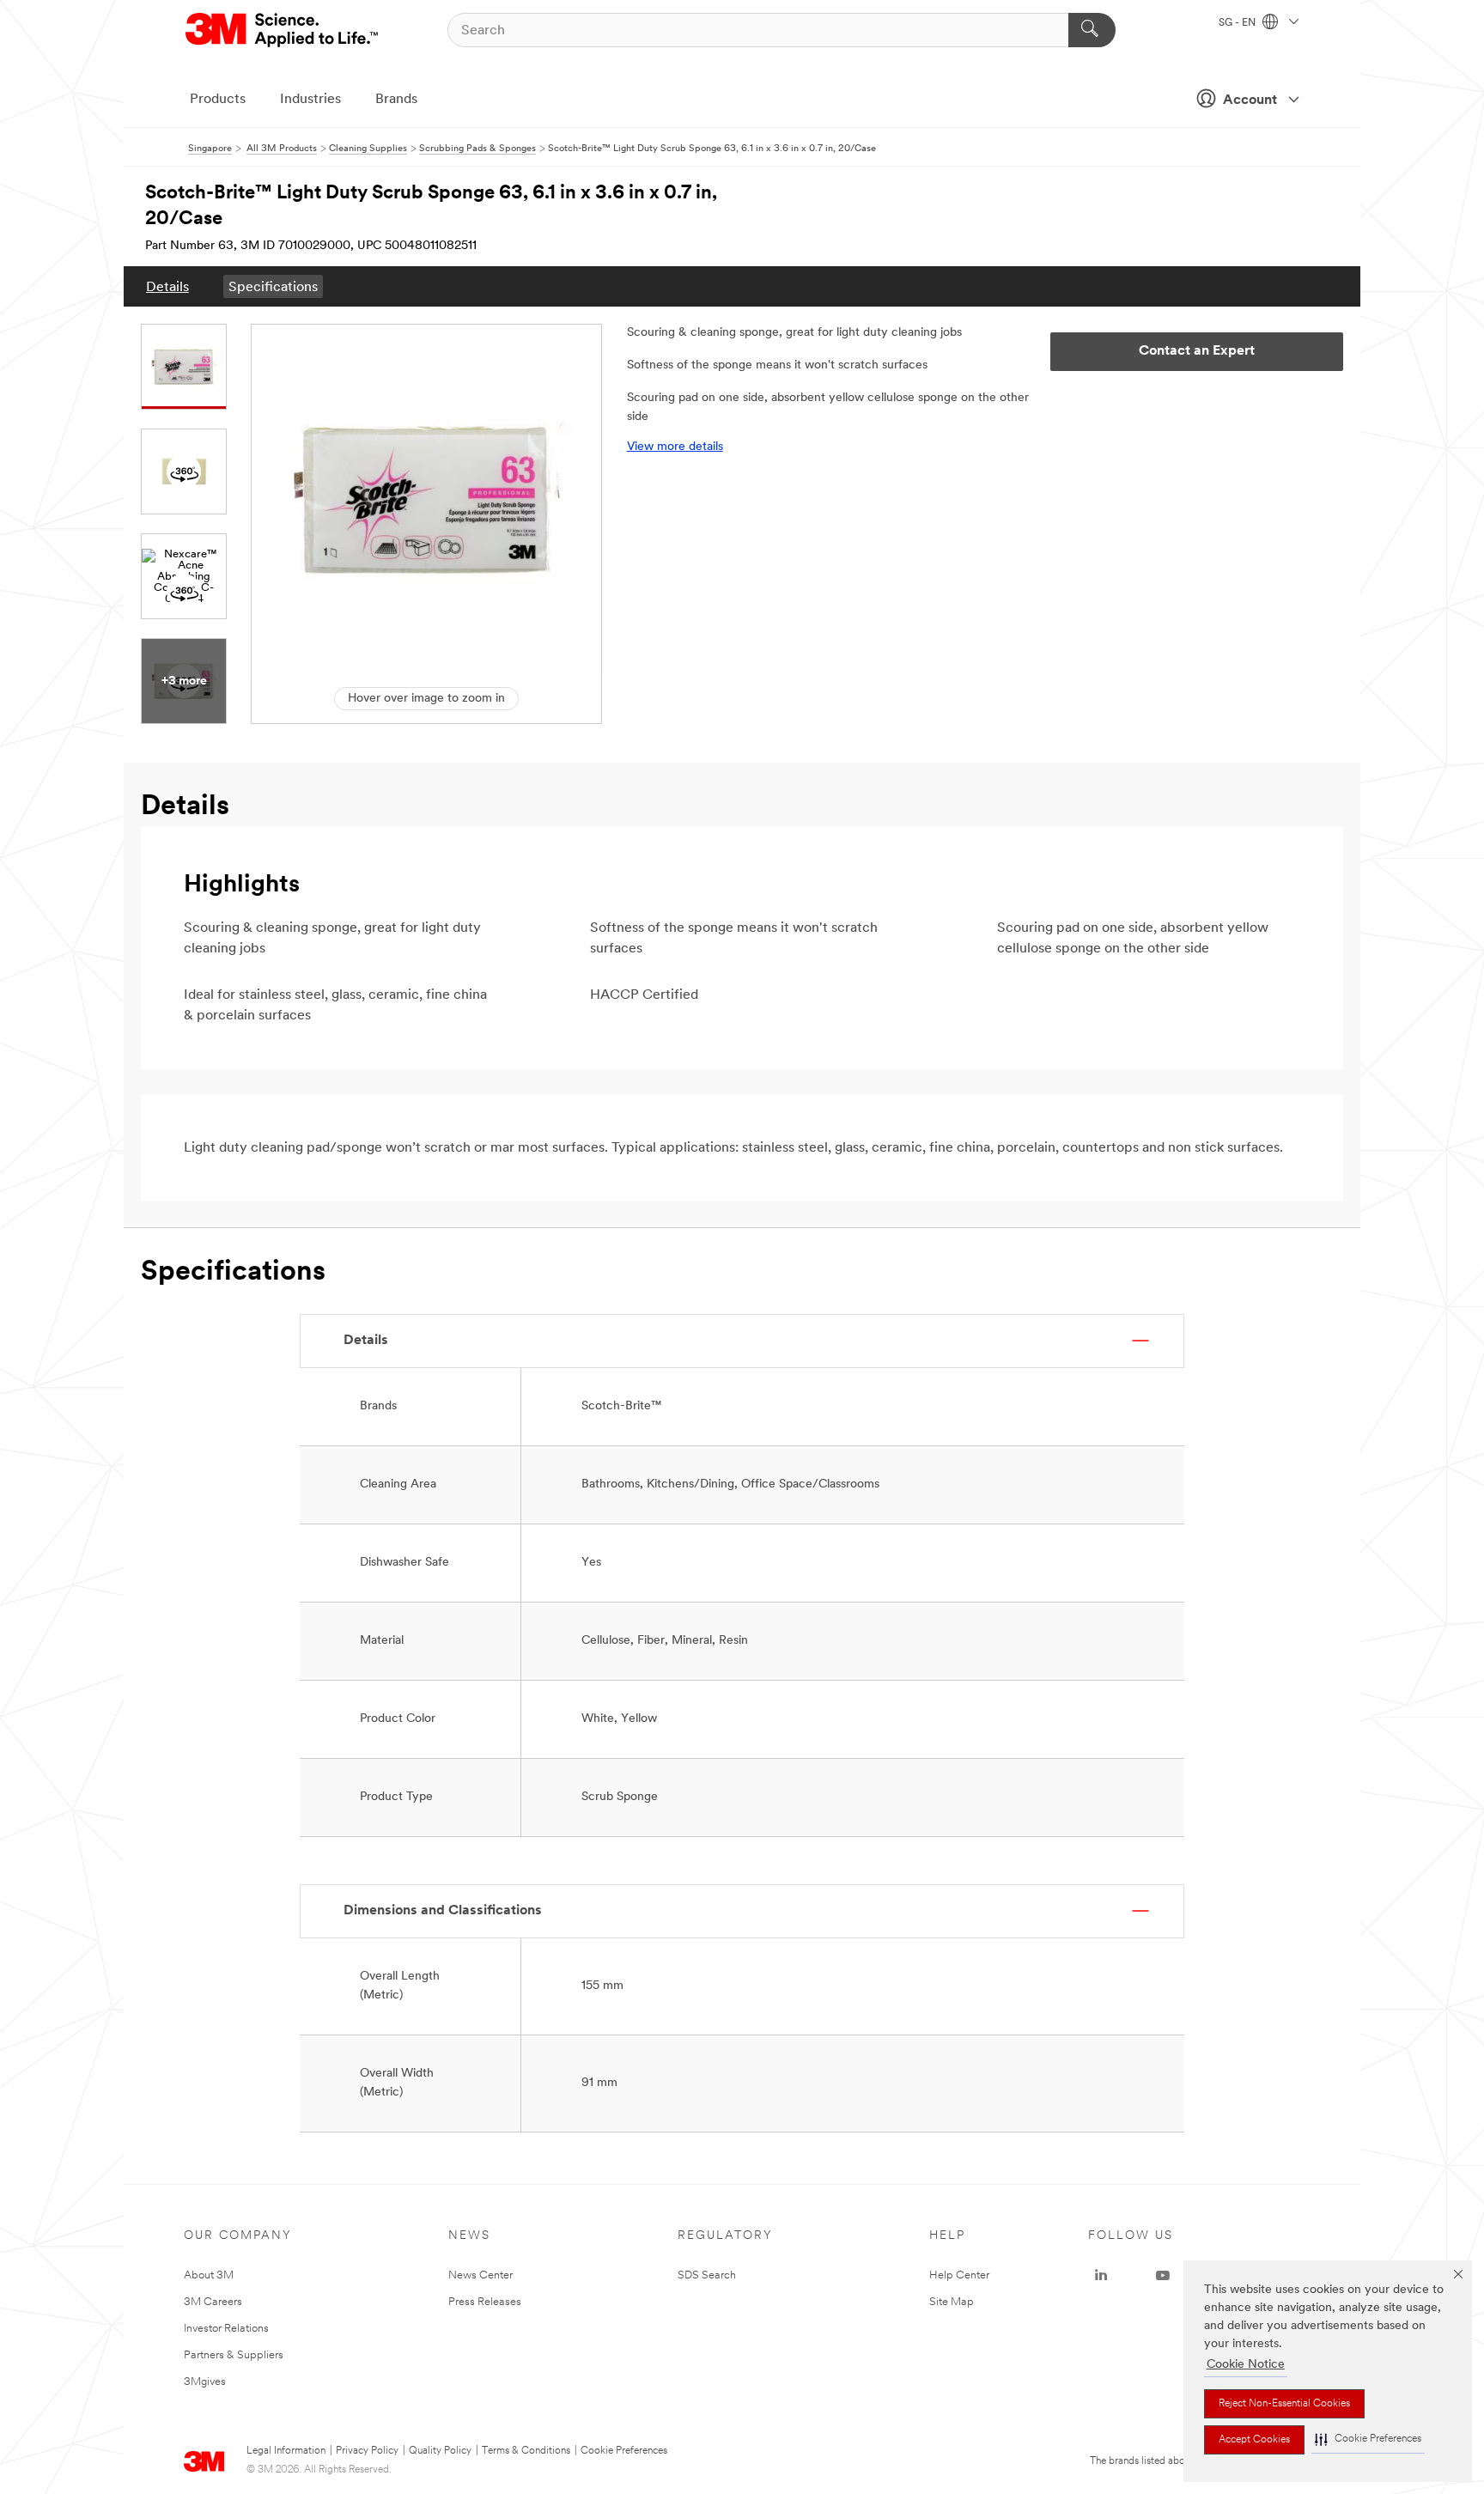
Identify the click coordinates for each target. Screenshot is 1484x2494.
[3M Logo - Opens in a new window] (283, 30)
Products (218, 100)
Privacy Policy (367, 2451)
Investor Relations (226, 2329)
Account (1250, 100)
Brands (396, 100)
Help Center (959, 2275)
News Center (480, 2275)
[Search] (1092, 30)
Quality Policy (440, 2451)
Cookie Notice (1246, 2365)
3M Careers (213, 2302)
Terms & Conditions (526, 2451)
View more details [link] (675, 447)
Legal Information (286, 2451)
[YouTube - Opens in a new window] (1163, 2276)
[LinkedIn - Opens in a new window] (1101, 2276)
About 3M (209, 2275)
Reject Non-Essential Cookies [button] (1284, 2404)
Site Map (952, 2302)
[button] (1368, 2439)
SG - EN (1238, 23)
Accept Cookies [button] (1254, 2440)
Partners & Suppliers (234, 2355)
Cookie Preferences (624, 2451)
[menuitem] (167, 286)
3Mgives (205, 2382)
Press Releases (485, 2302)
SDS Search (707, 2275)
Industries (310, 100)
